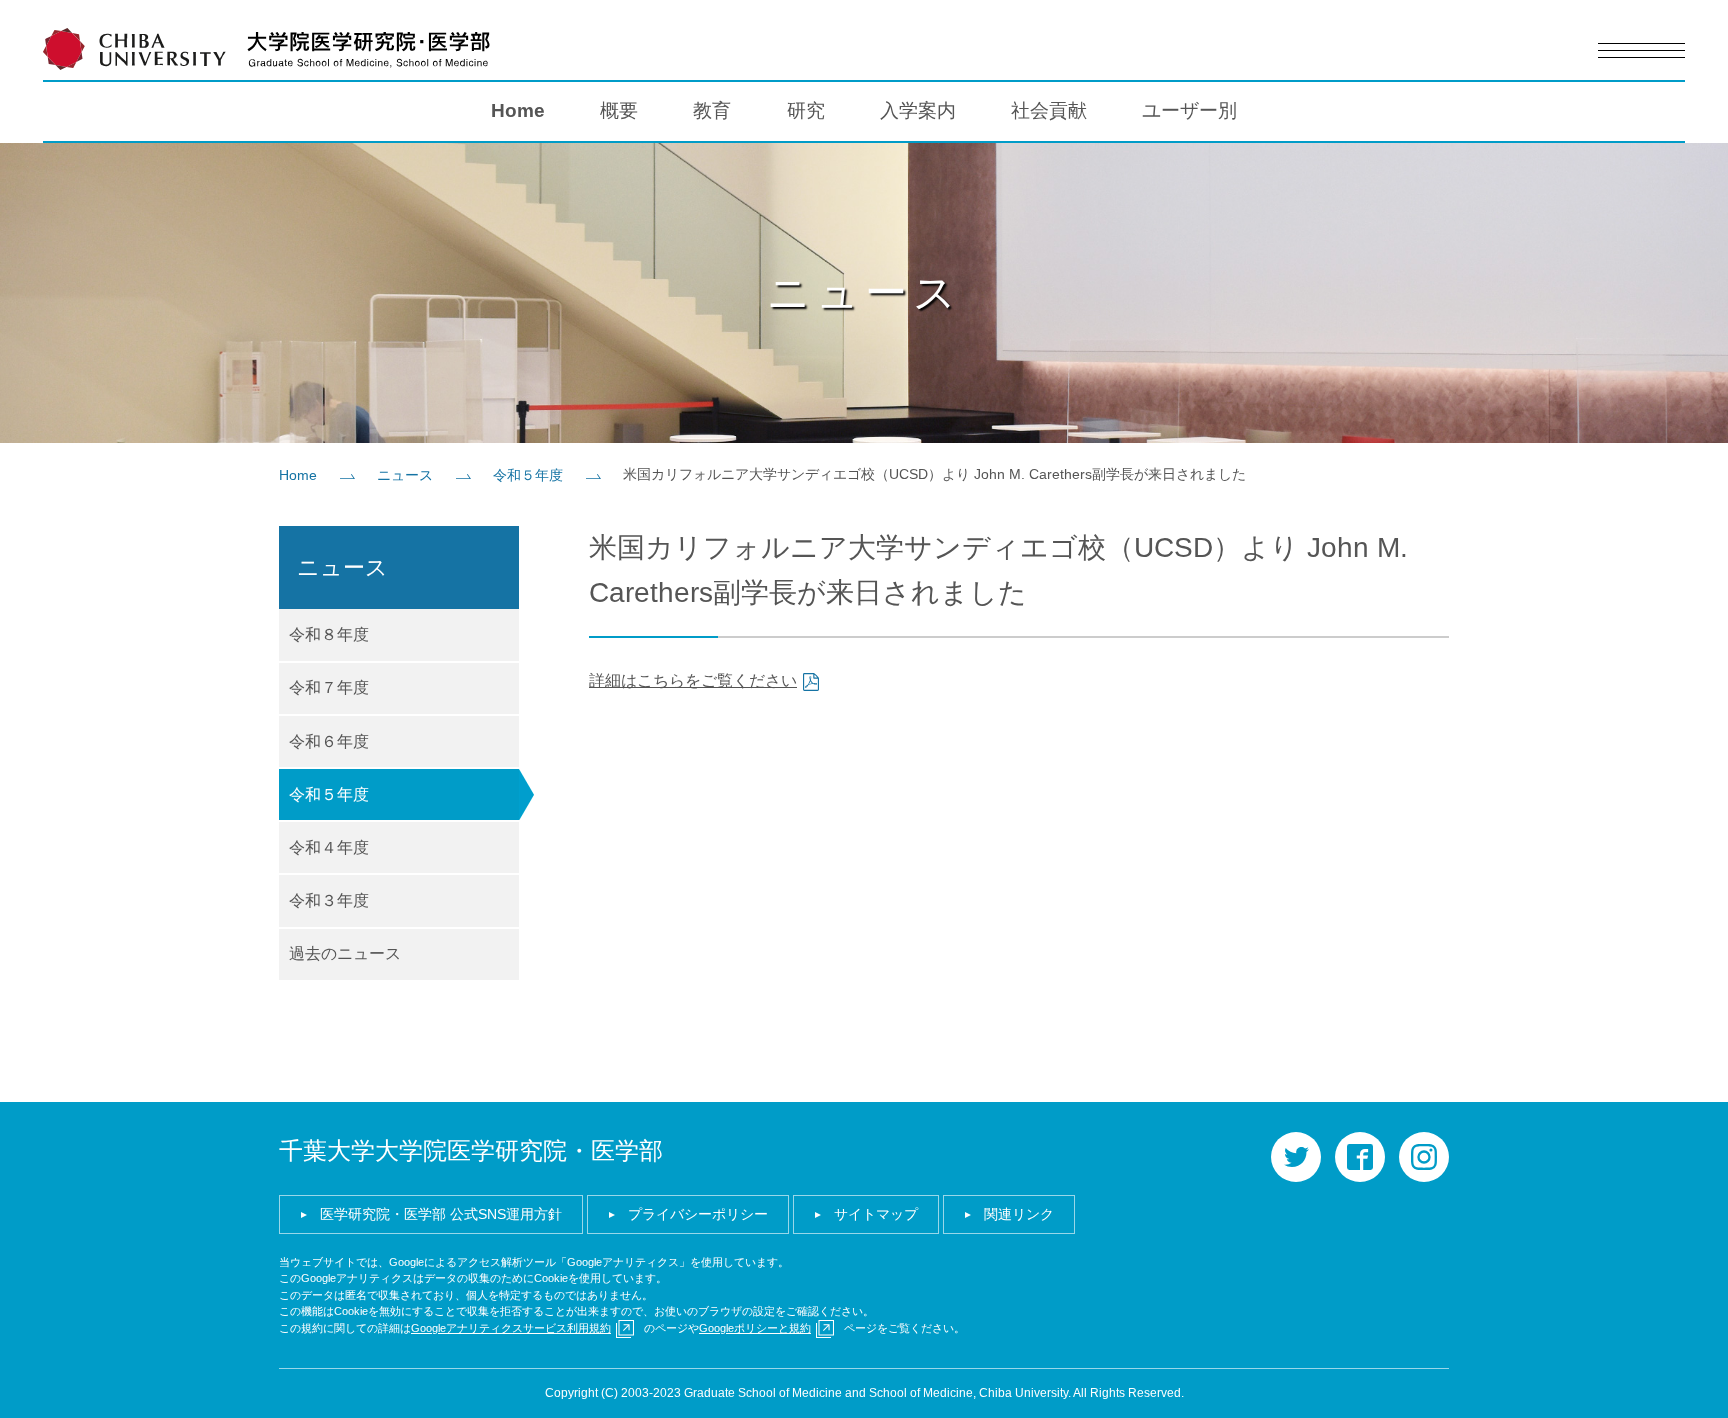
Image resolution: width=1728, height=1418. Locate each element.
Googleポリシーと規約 (755, 1328)
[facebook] (1360, 1157)
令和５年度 (528, 475)
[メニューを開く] (1641, 50)
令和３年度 (329, 900)
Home (518, 110)
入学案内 (918, 110)
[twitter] (1296, 1157)
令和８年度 (329, 634)
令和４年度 (329, 847)
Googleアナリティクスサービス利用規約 (511, 1328)
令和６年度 (329, 741)
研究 (806, 110)
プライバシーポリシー (698, 1214)
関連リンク (1019, 1214)
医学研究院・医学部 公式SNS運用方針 (441, 1214)
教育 (712, 110)
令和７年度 (329, 687)
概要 (619, 110)
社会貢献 (1049, 110)
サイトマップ (876, 1214)
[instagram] (1424, 1157)
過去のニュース (345, 953)
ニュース (405, 475)
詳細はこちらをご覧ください (693, 680)
